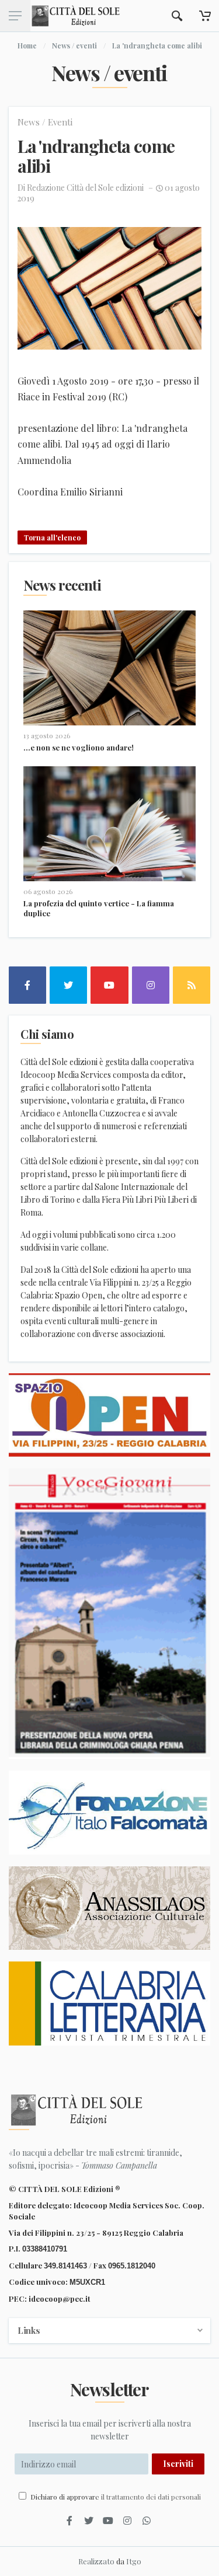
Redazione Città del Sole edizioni (85, 188)
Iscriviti (178, 2464)
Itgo (134, 2561)
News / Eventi (45, 122)
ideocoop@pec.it (60, 2298)
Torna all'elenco (52, 537)
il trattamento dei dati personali (151, 2497)
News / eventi (74, 46)
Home (27, 46)
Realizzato (96, 2561)
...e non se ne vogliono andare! (79, 747)
